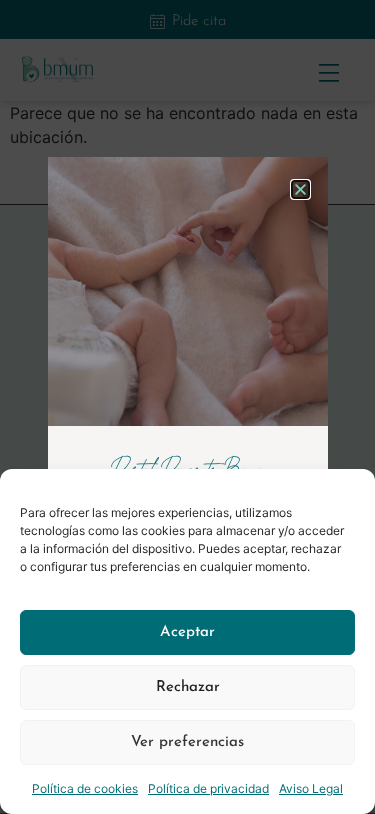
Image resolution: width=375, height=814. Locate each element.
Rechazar (188, 687)
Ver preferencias (187, 742)
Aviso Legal (311, 788)
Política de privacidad (208, 788)
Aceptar (187, 632)
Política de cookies (85, 788)
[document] (187, 407)
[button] (300, 189)
